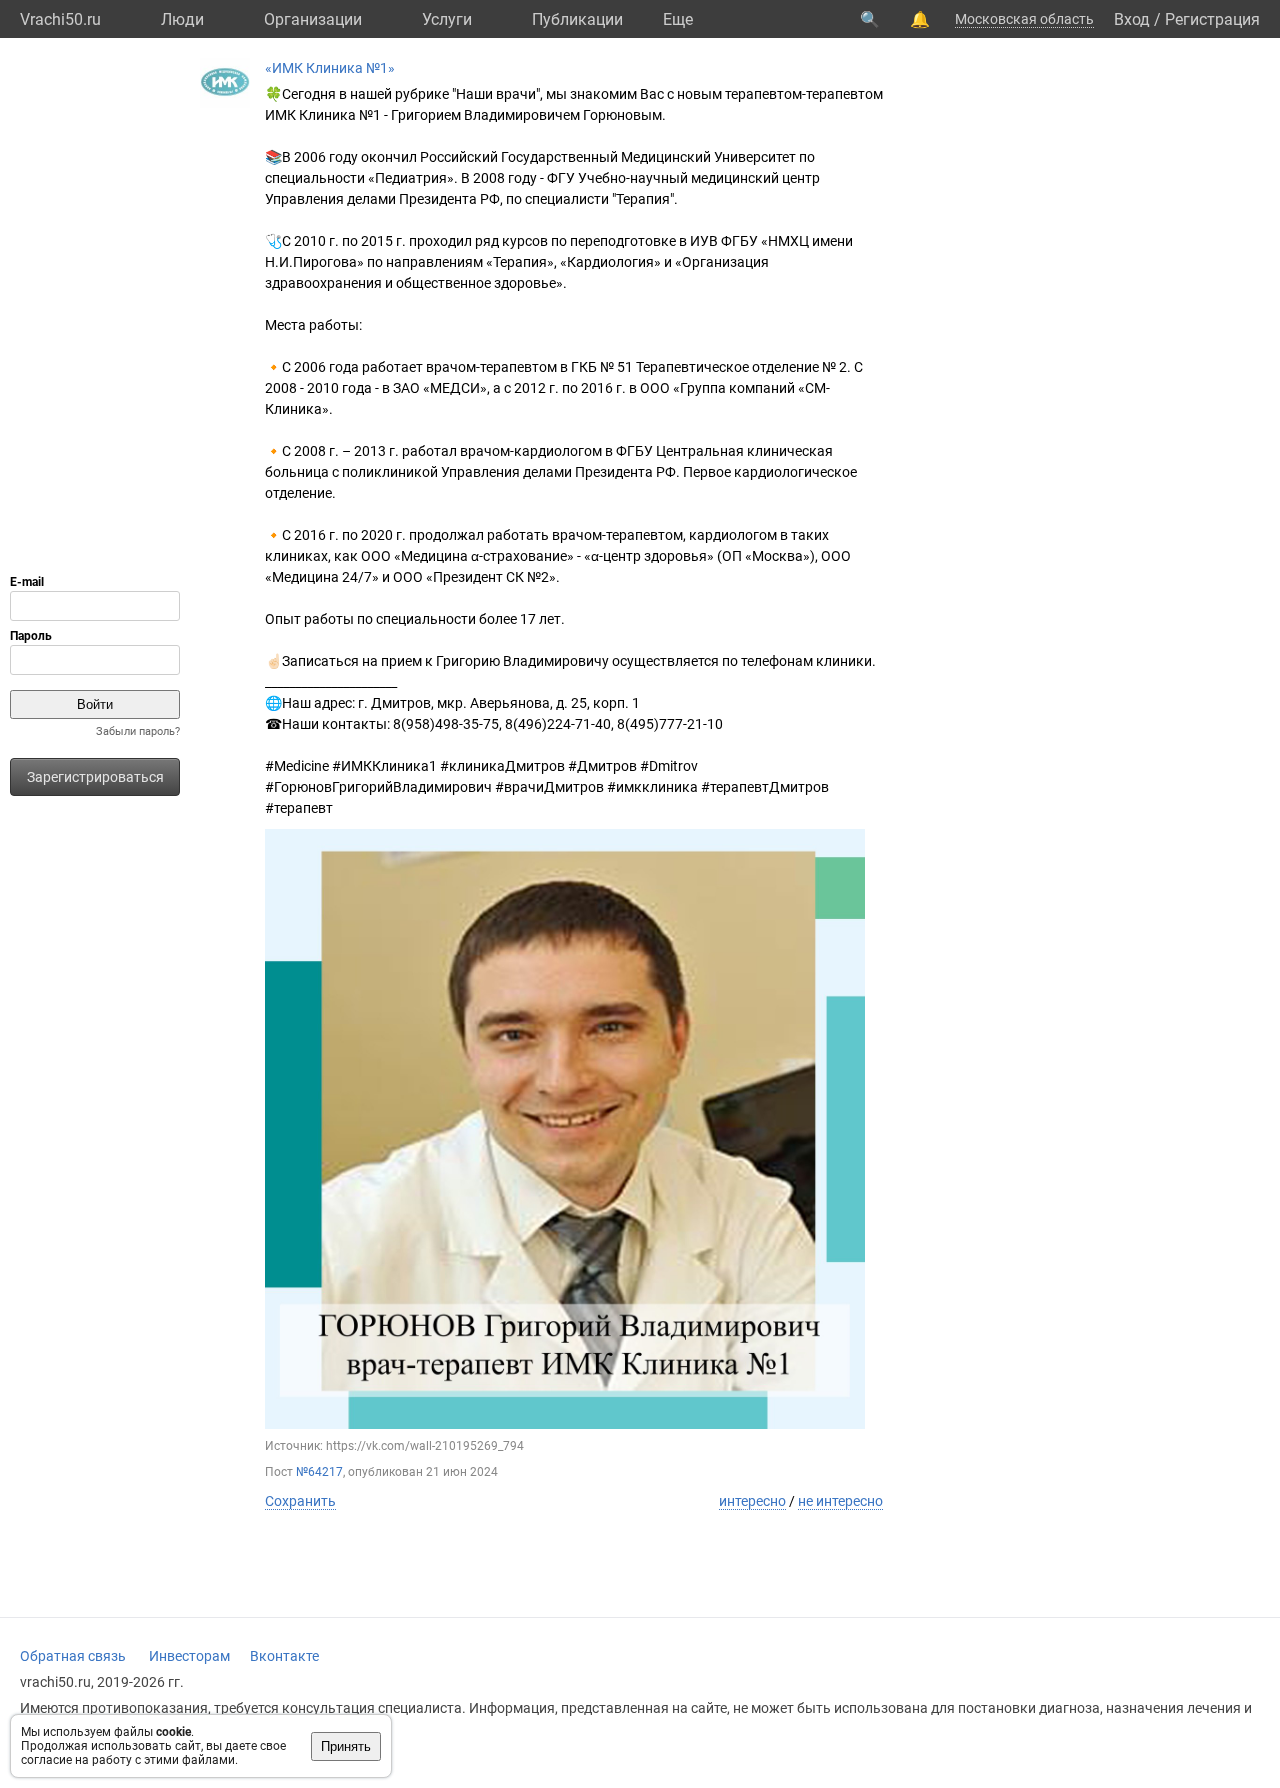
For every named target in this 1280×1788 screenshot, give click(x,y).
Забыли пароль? (138, 731)
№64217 (319, 1472)
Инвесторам (189, 1656)
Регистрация (1212, 19)
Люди (182, 19)
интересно (752, 1501)
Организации (313, 19)
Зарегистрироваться (95, 777)
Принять (346, 1746)
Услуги (447, 19)
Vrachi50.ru (60, 19)
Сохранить (300, 1501)
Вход (1132, 19)
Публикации (577, 19)
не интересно (840, 1501)
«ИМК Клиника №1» (330, 68)
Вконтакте (284, 1656)
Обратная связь (73, 1656)
